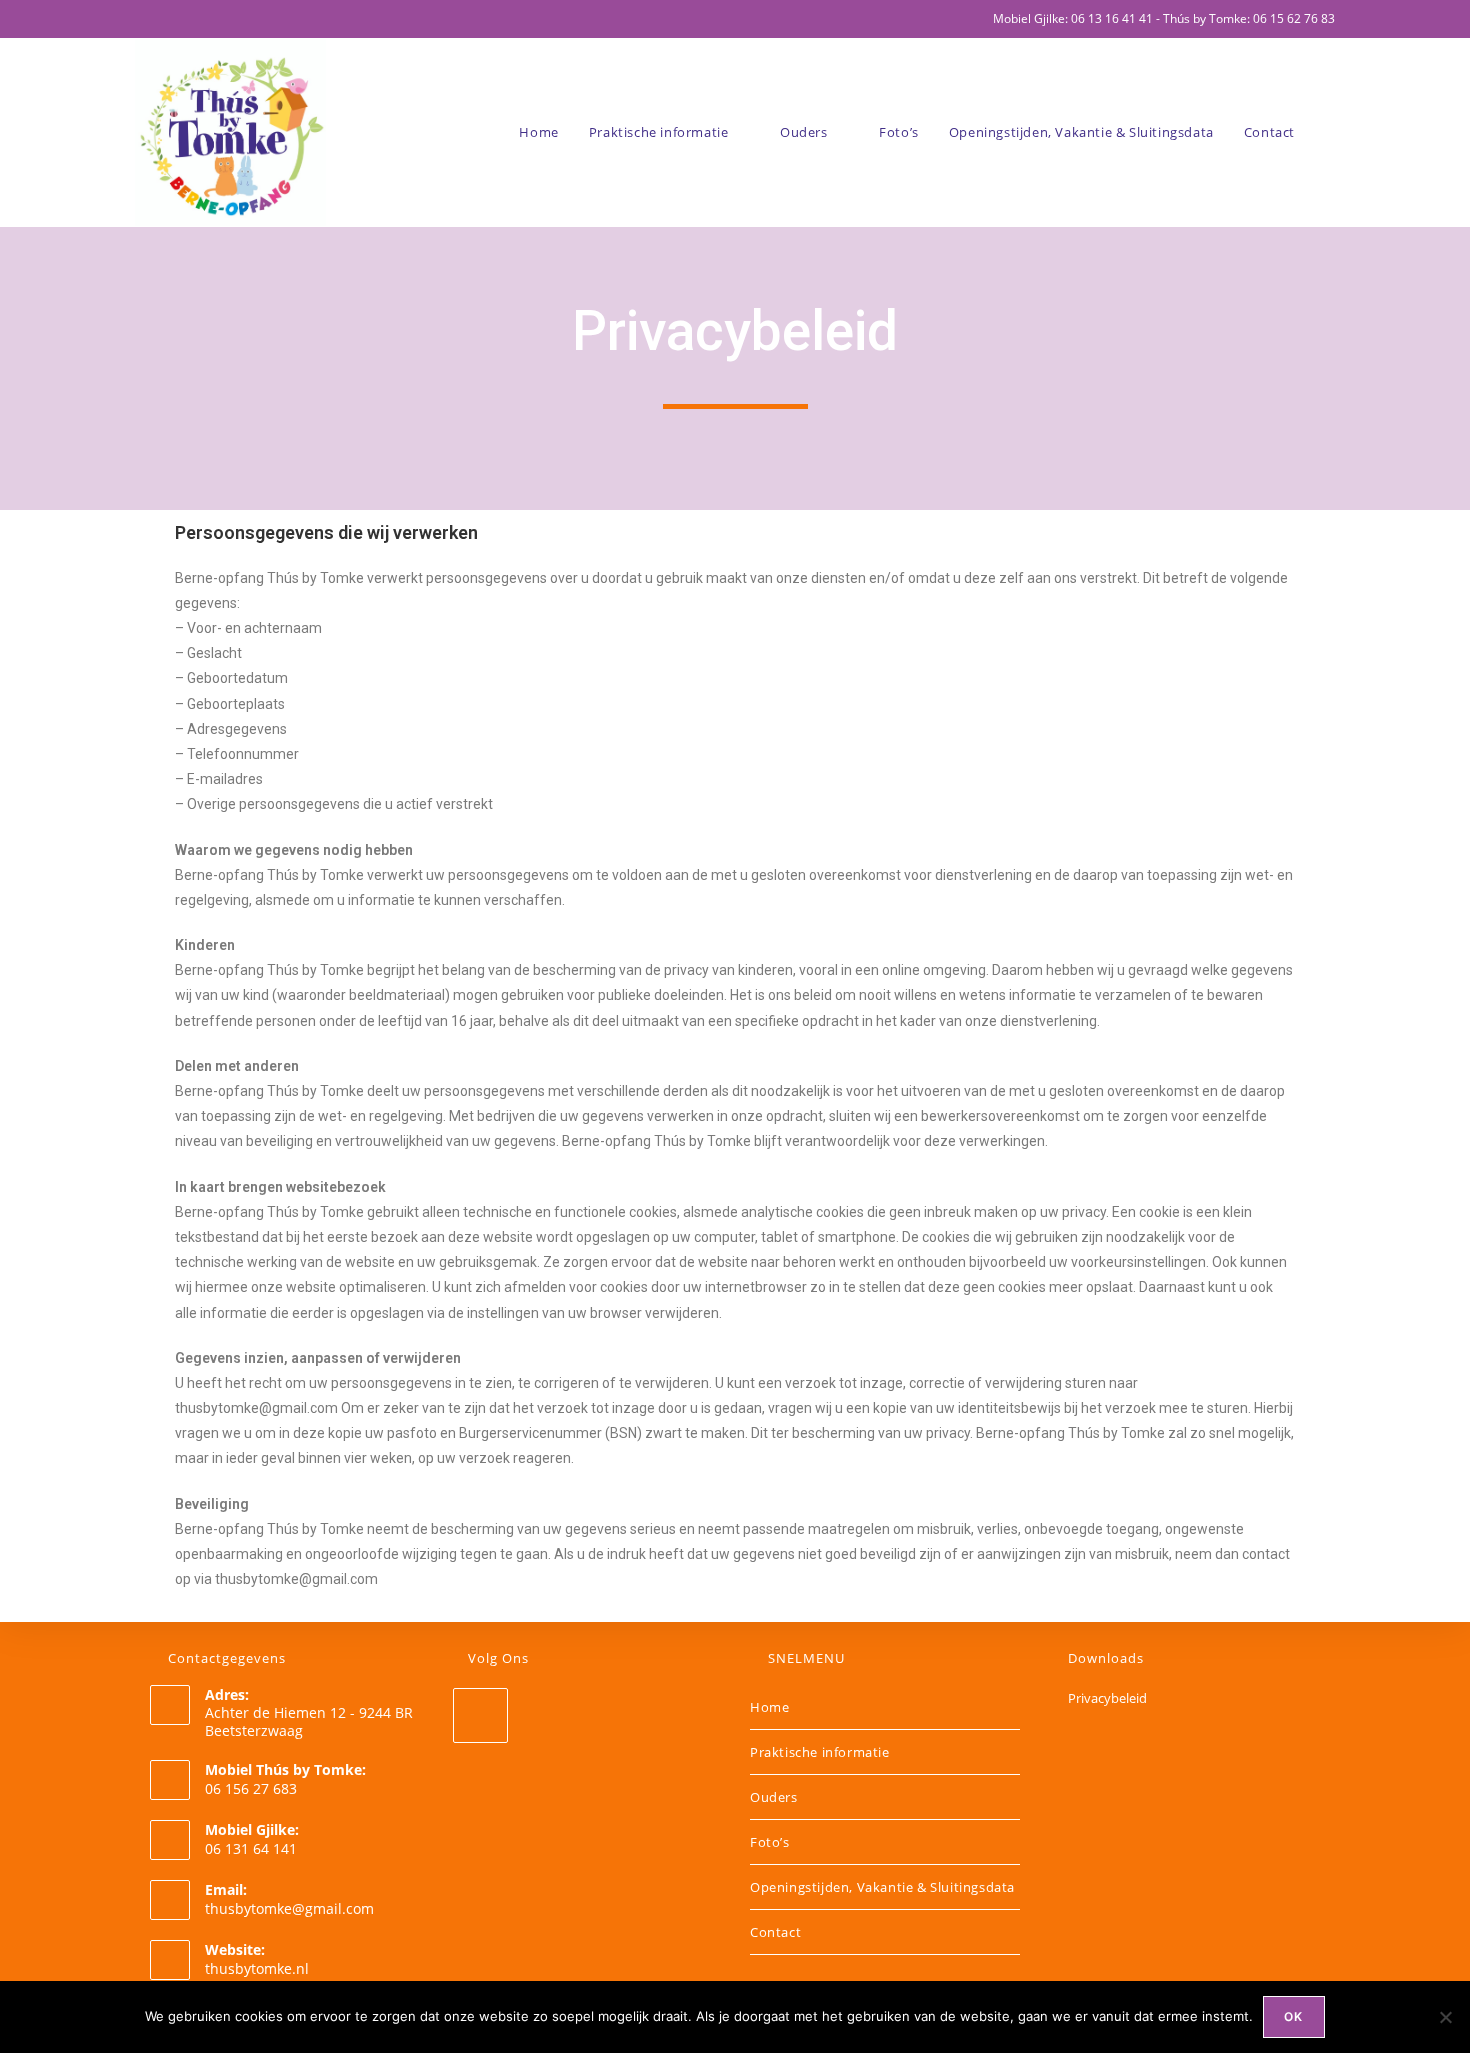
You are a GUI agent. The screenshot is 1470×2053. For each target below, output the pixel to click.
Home (769, 1707)
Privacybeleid (1107, 1698)
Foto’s (770, 1842)
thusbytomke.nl (257, 1968)
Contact (775, 1932)
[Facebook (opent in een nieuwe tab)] (143, 19)
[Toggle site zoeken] (1330, 132)
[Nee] (1445, 2017)
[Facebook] (480, 1715)
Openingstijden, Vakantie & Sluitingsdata (882, 1887)
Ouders (774, 1797)
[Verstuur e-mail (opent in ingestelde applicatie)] (163, 19)
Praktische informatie (820, 1752)
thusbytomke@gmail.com (289, 1908)
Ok (1293, 2016)
